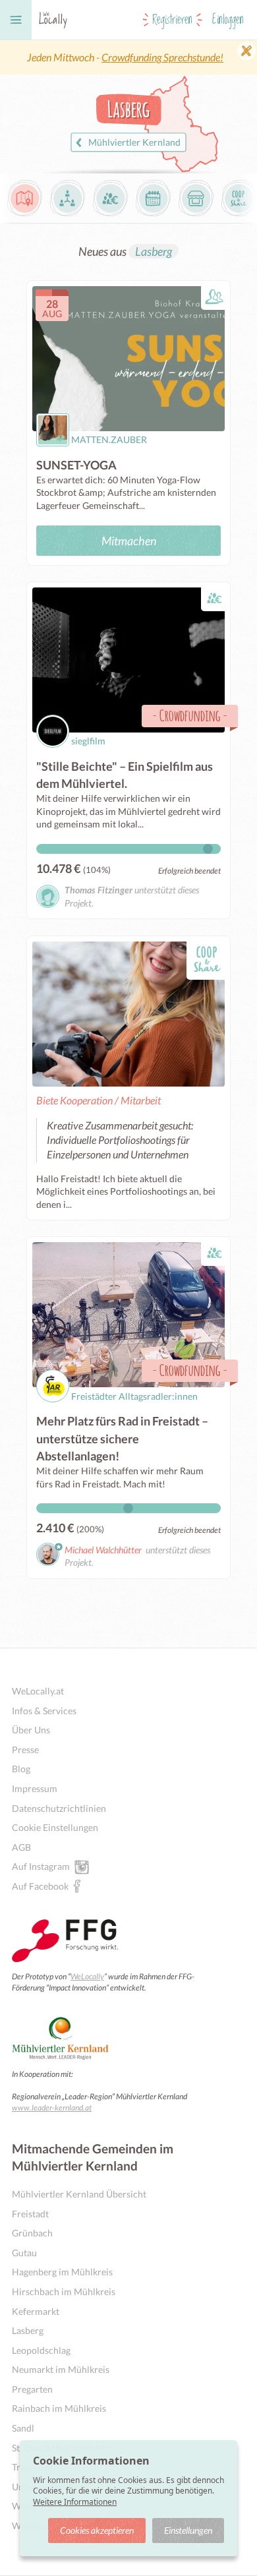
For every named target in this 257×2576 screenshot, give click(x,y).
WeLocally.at (38, 1691)
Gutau (24, 2253)
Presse (25, 1750)
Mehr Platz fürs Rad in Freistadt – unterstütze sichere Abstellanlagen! (122, 1438)
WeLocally (87, 1976)
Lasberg (154, 251)
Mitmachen (129, 541)
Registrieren (172, 20)
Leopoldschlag (41, 2350)
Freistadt (30, 2214)
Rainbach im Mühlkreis (59, 2408)
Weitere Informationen (75, 2502)
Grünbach (32, 2233)
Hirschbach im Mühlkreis (64, 2291)
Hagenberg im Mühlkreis (62, 2272)
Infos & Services (44, 1711)
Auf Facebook (40, 1886)
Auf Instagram (41, 1866)
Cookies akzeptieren (97, 2530)
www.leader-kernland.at (52, 2108)
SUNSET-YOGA (76, 465)
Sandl (23, 2428)
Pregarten (32, 2389)
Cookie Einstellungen (55, 1827)
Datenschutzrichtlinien (59, 1808)
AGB (21, 1847)
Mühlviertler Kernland (134, 142)
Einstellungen (188, 2530)
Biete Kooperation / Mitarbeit (99, 1100)
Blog (21, 1769)
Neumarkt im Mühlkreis (61, 2369)
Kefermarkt (36, 2311)
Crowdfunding (190, 715)
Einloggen (228, 20)
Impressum (35, 1788)
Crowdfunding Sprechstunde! (162, 57)
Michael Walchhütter (103, 1550)
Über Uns (31, 1730)
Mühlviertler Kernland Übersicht (79, 2194)
